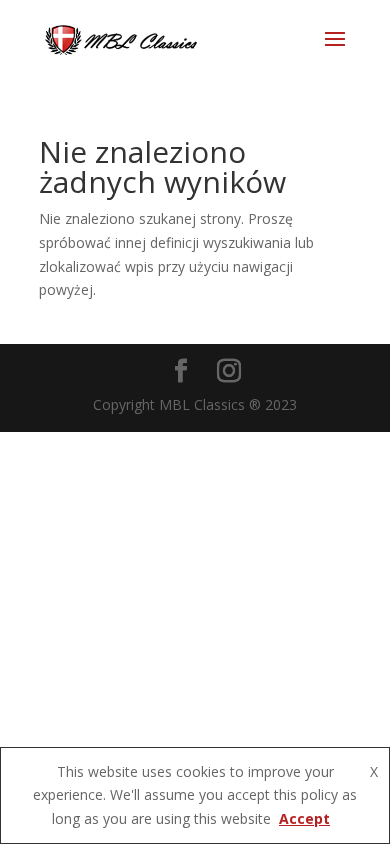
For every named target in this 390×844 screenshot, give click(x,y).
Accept (304, 818)
